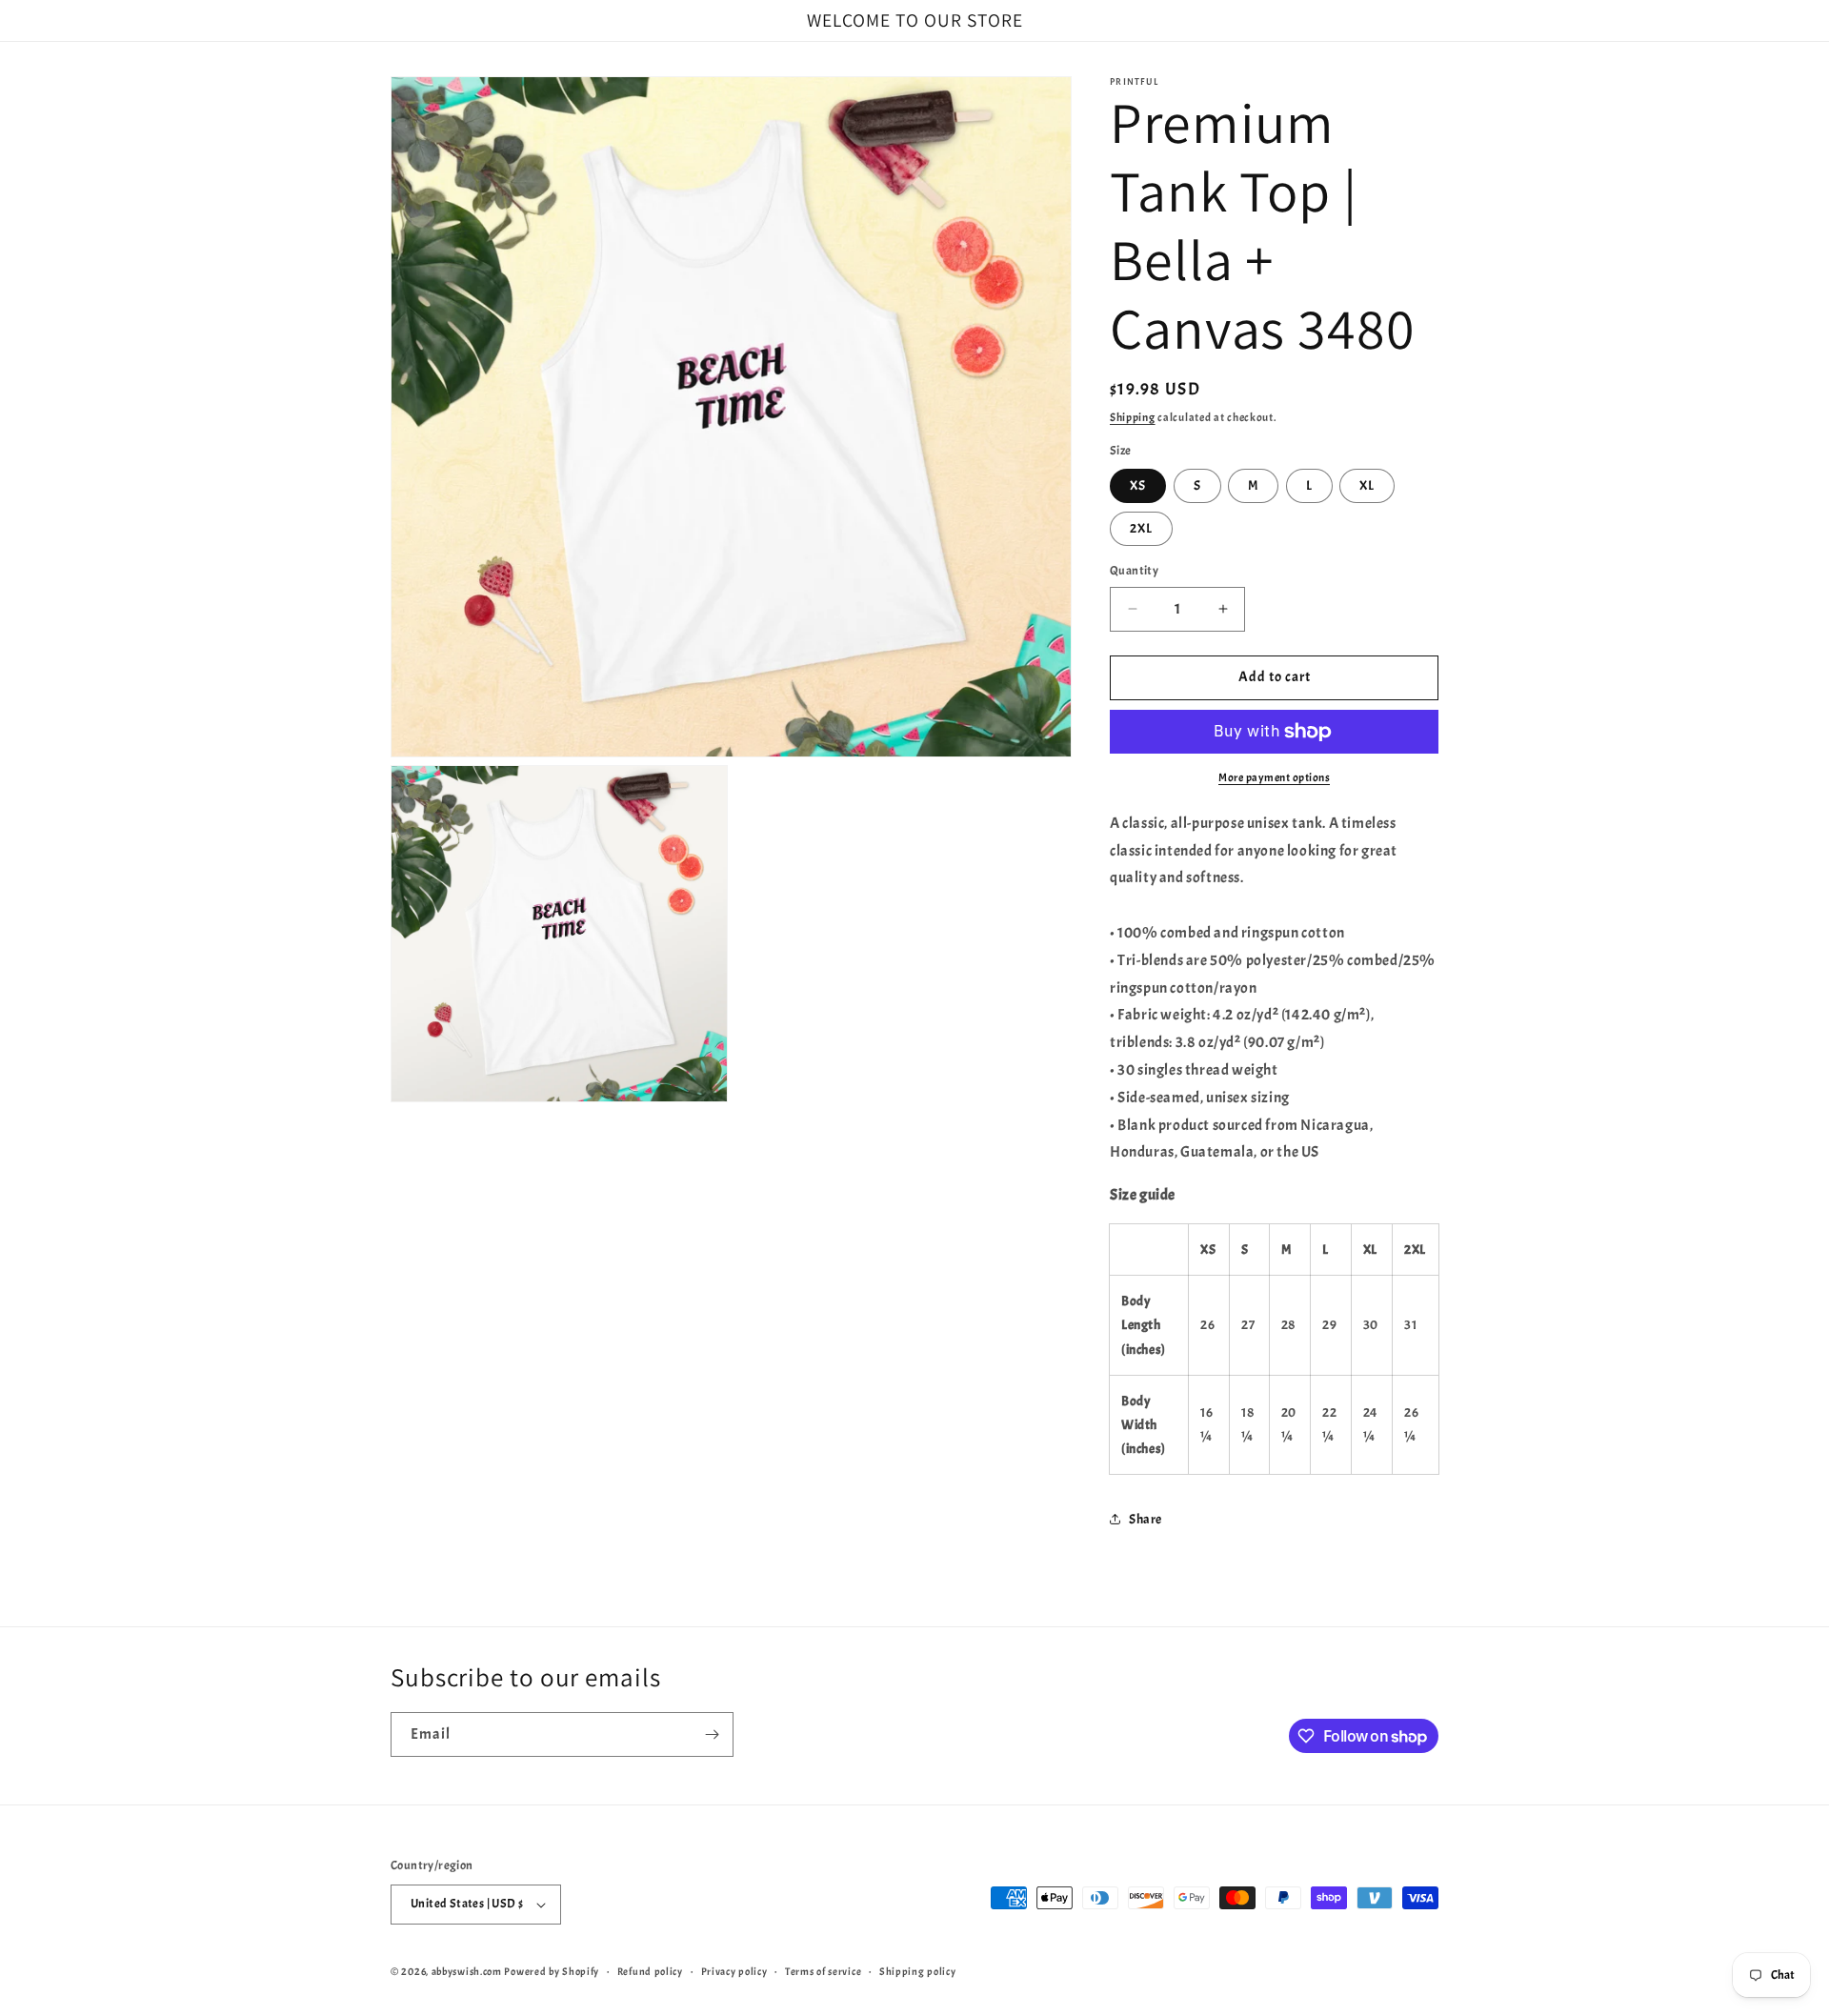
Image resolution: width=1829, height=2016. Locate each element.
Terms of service (823, 1971)
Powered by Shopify (552, 1971)
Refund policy (650, 1971)
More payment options (1274, 777)
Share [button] (1146, 1519)
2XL (1141, 528)
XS (1138, 485)
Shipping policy (918, 1971)
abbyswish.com (467, 1971)
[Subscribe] (712, 1734)
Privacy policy (734, 1971)
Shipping (1133, 417)
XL (1367, 485)
